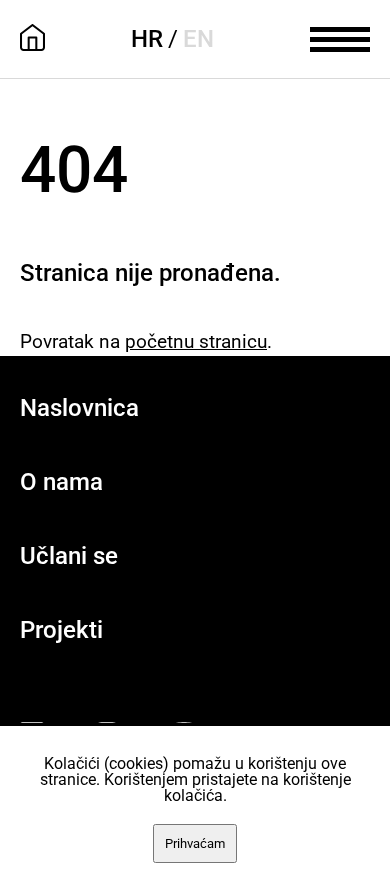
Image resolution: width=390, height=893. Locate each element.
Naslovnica (79, 408)
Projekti (61, 630)
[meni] (340, 37)
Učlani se (69, 556)
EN (198, 39)
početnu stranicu (196, 341)
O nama (61, 482)
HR (147, 39)
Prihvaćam (195, 843)
